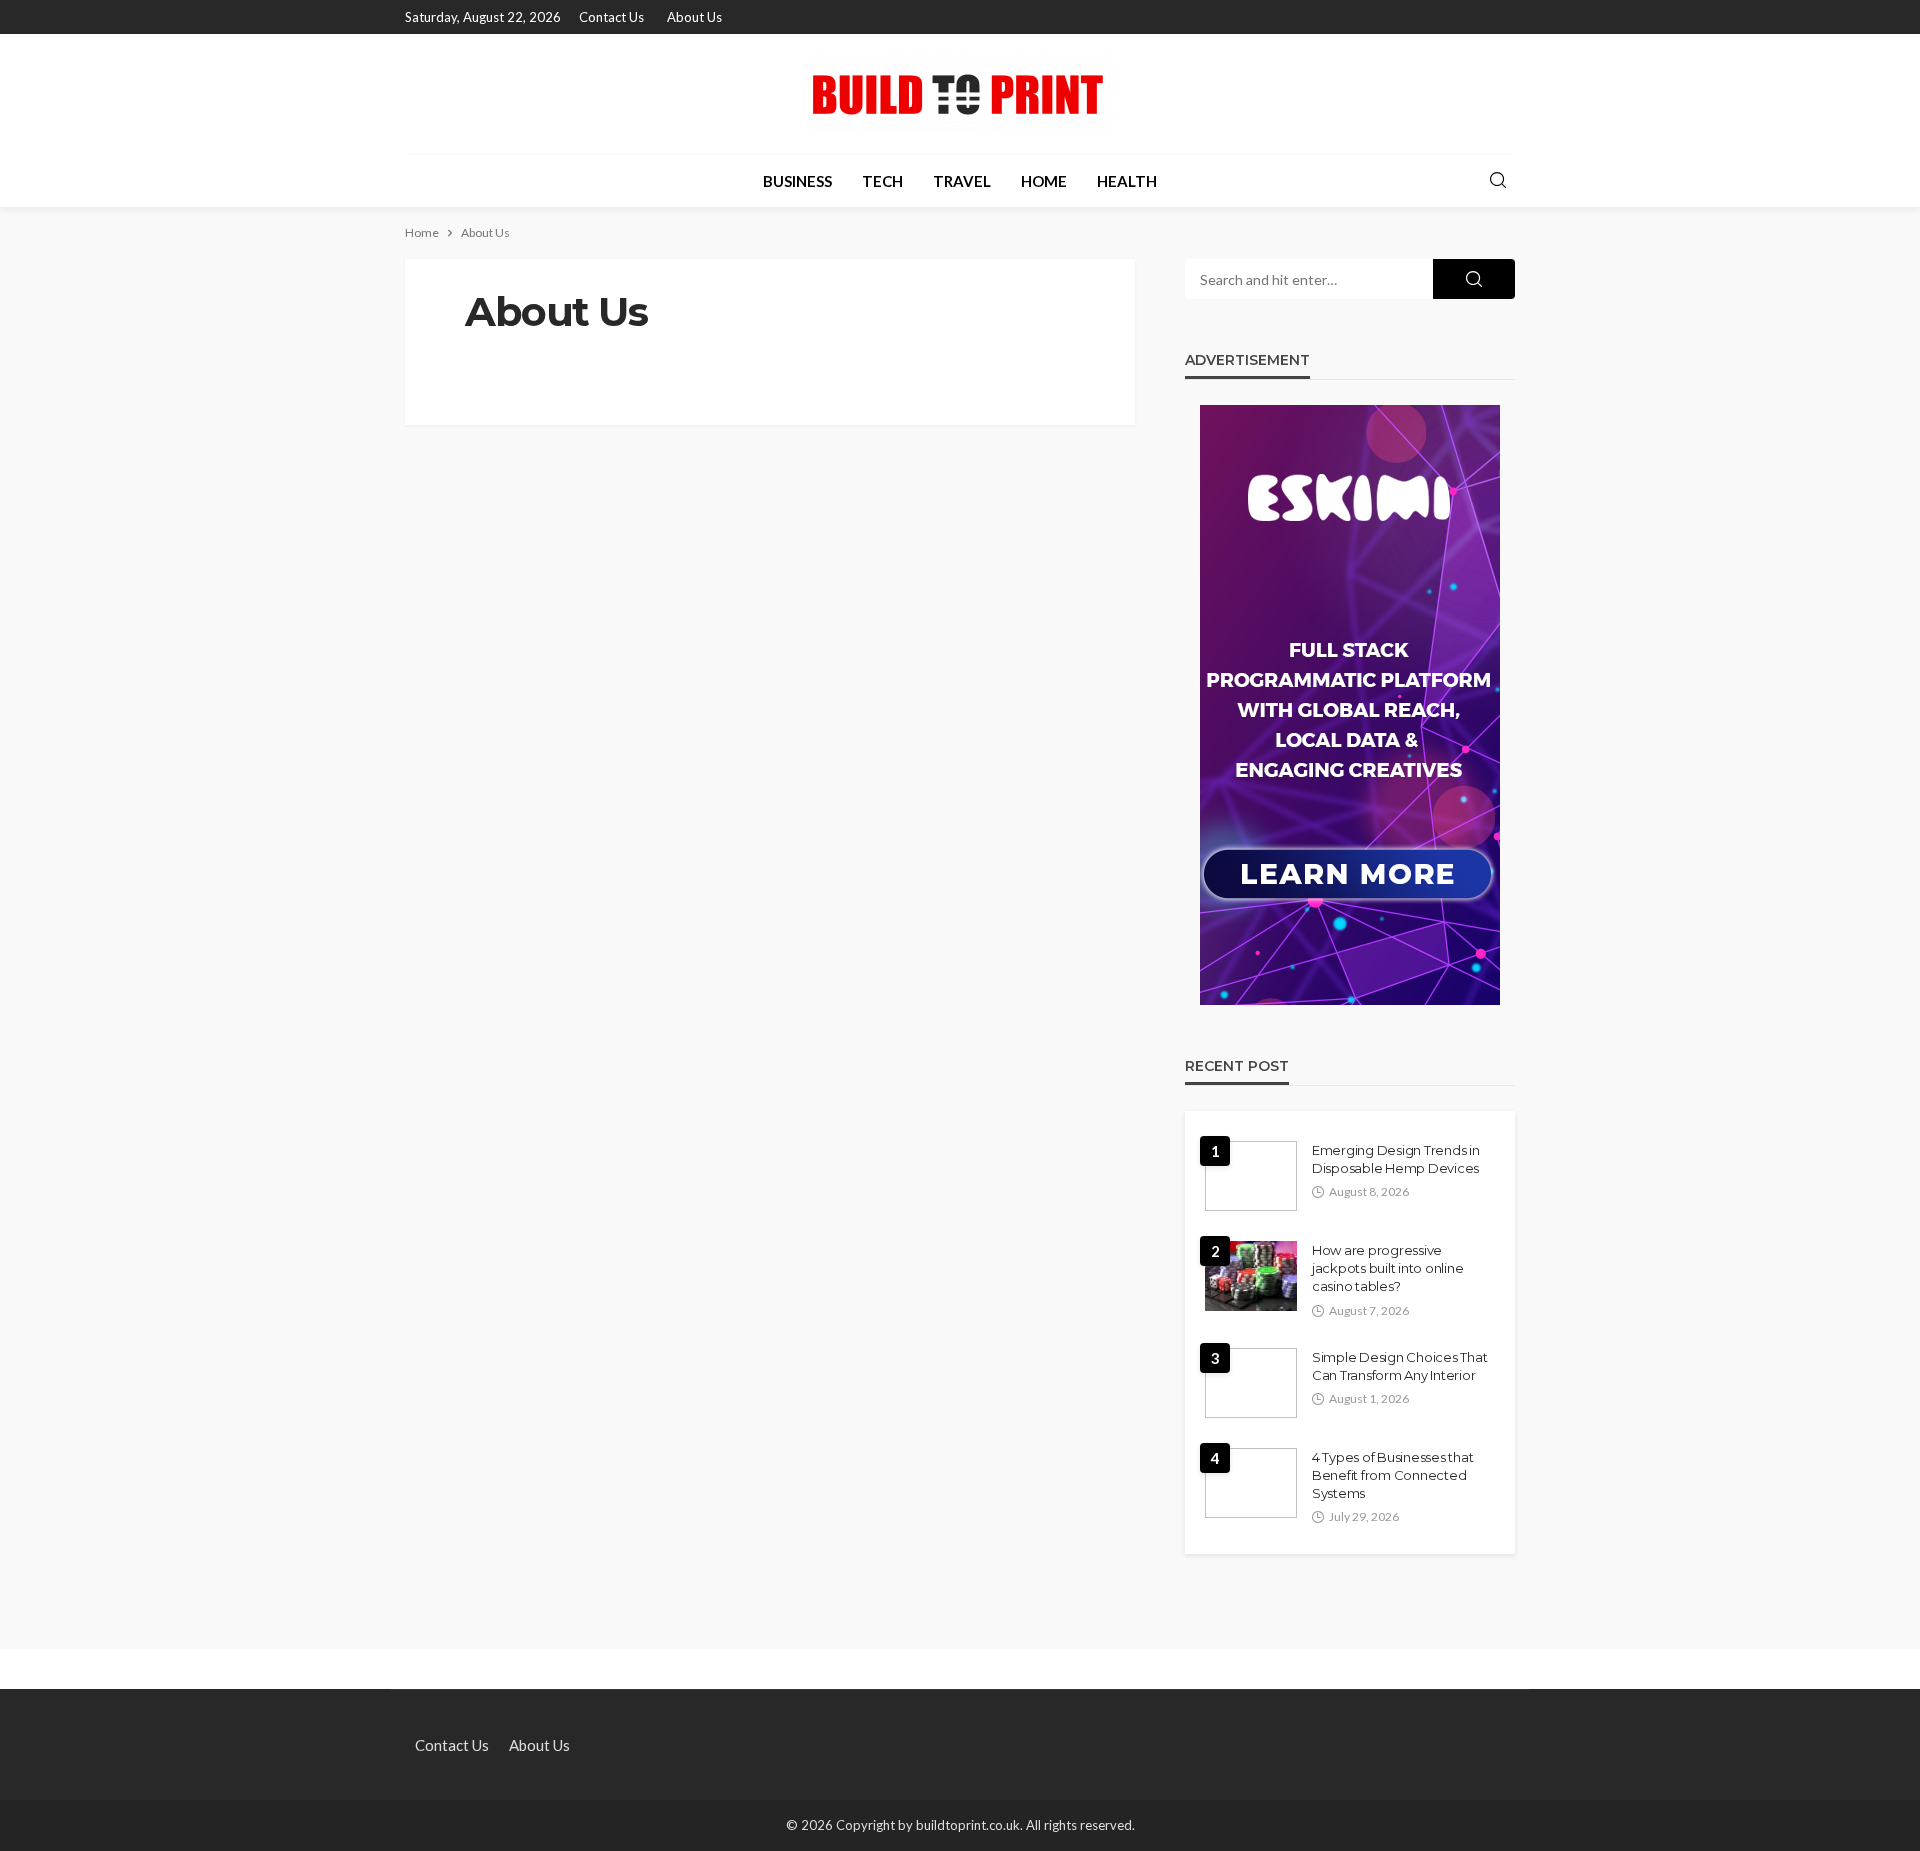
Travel (962, 181)
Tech (882, 181)
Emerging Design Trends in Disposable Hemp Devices (1396, 1159)
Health (1127, 181)
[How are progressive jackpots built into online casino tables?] (1251, 1276)
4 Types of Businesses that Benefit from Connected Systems (1392, 1475)
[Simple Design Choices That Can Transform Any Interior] (1251, 1383)
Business (797, 181)
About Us (694, 17)
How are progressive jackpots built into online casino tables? (1387, 1268)
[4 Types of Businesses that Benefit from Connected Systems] (1251, 1483)
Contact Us (611, 17)
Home (1044, 181)
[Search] (1498, 181)
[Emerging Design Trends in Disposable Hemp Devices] (1251, 1176)
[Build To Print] (960, 94)
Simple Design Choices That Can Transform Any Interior (1399, 1366)
